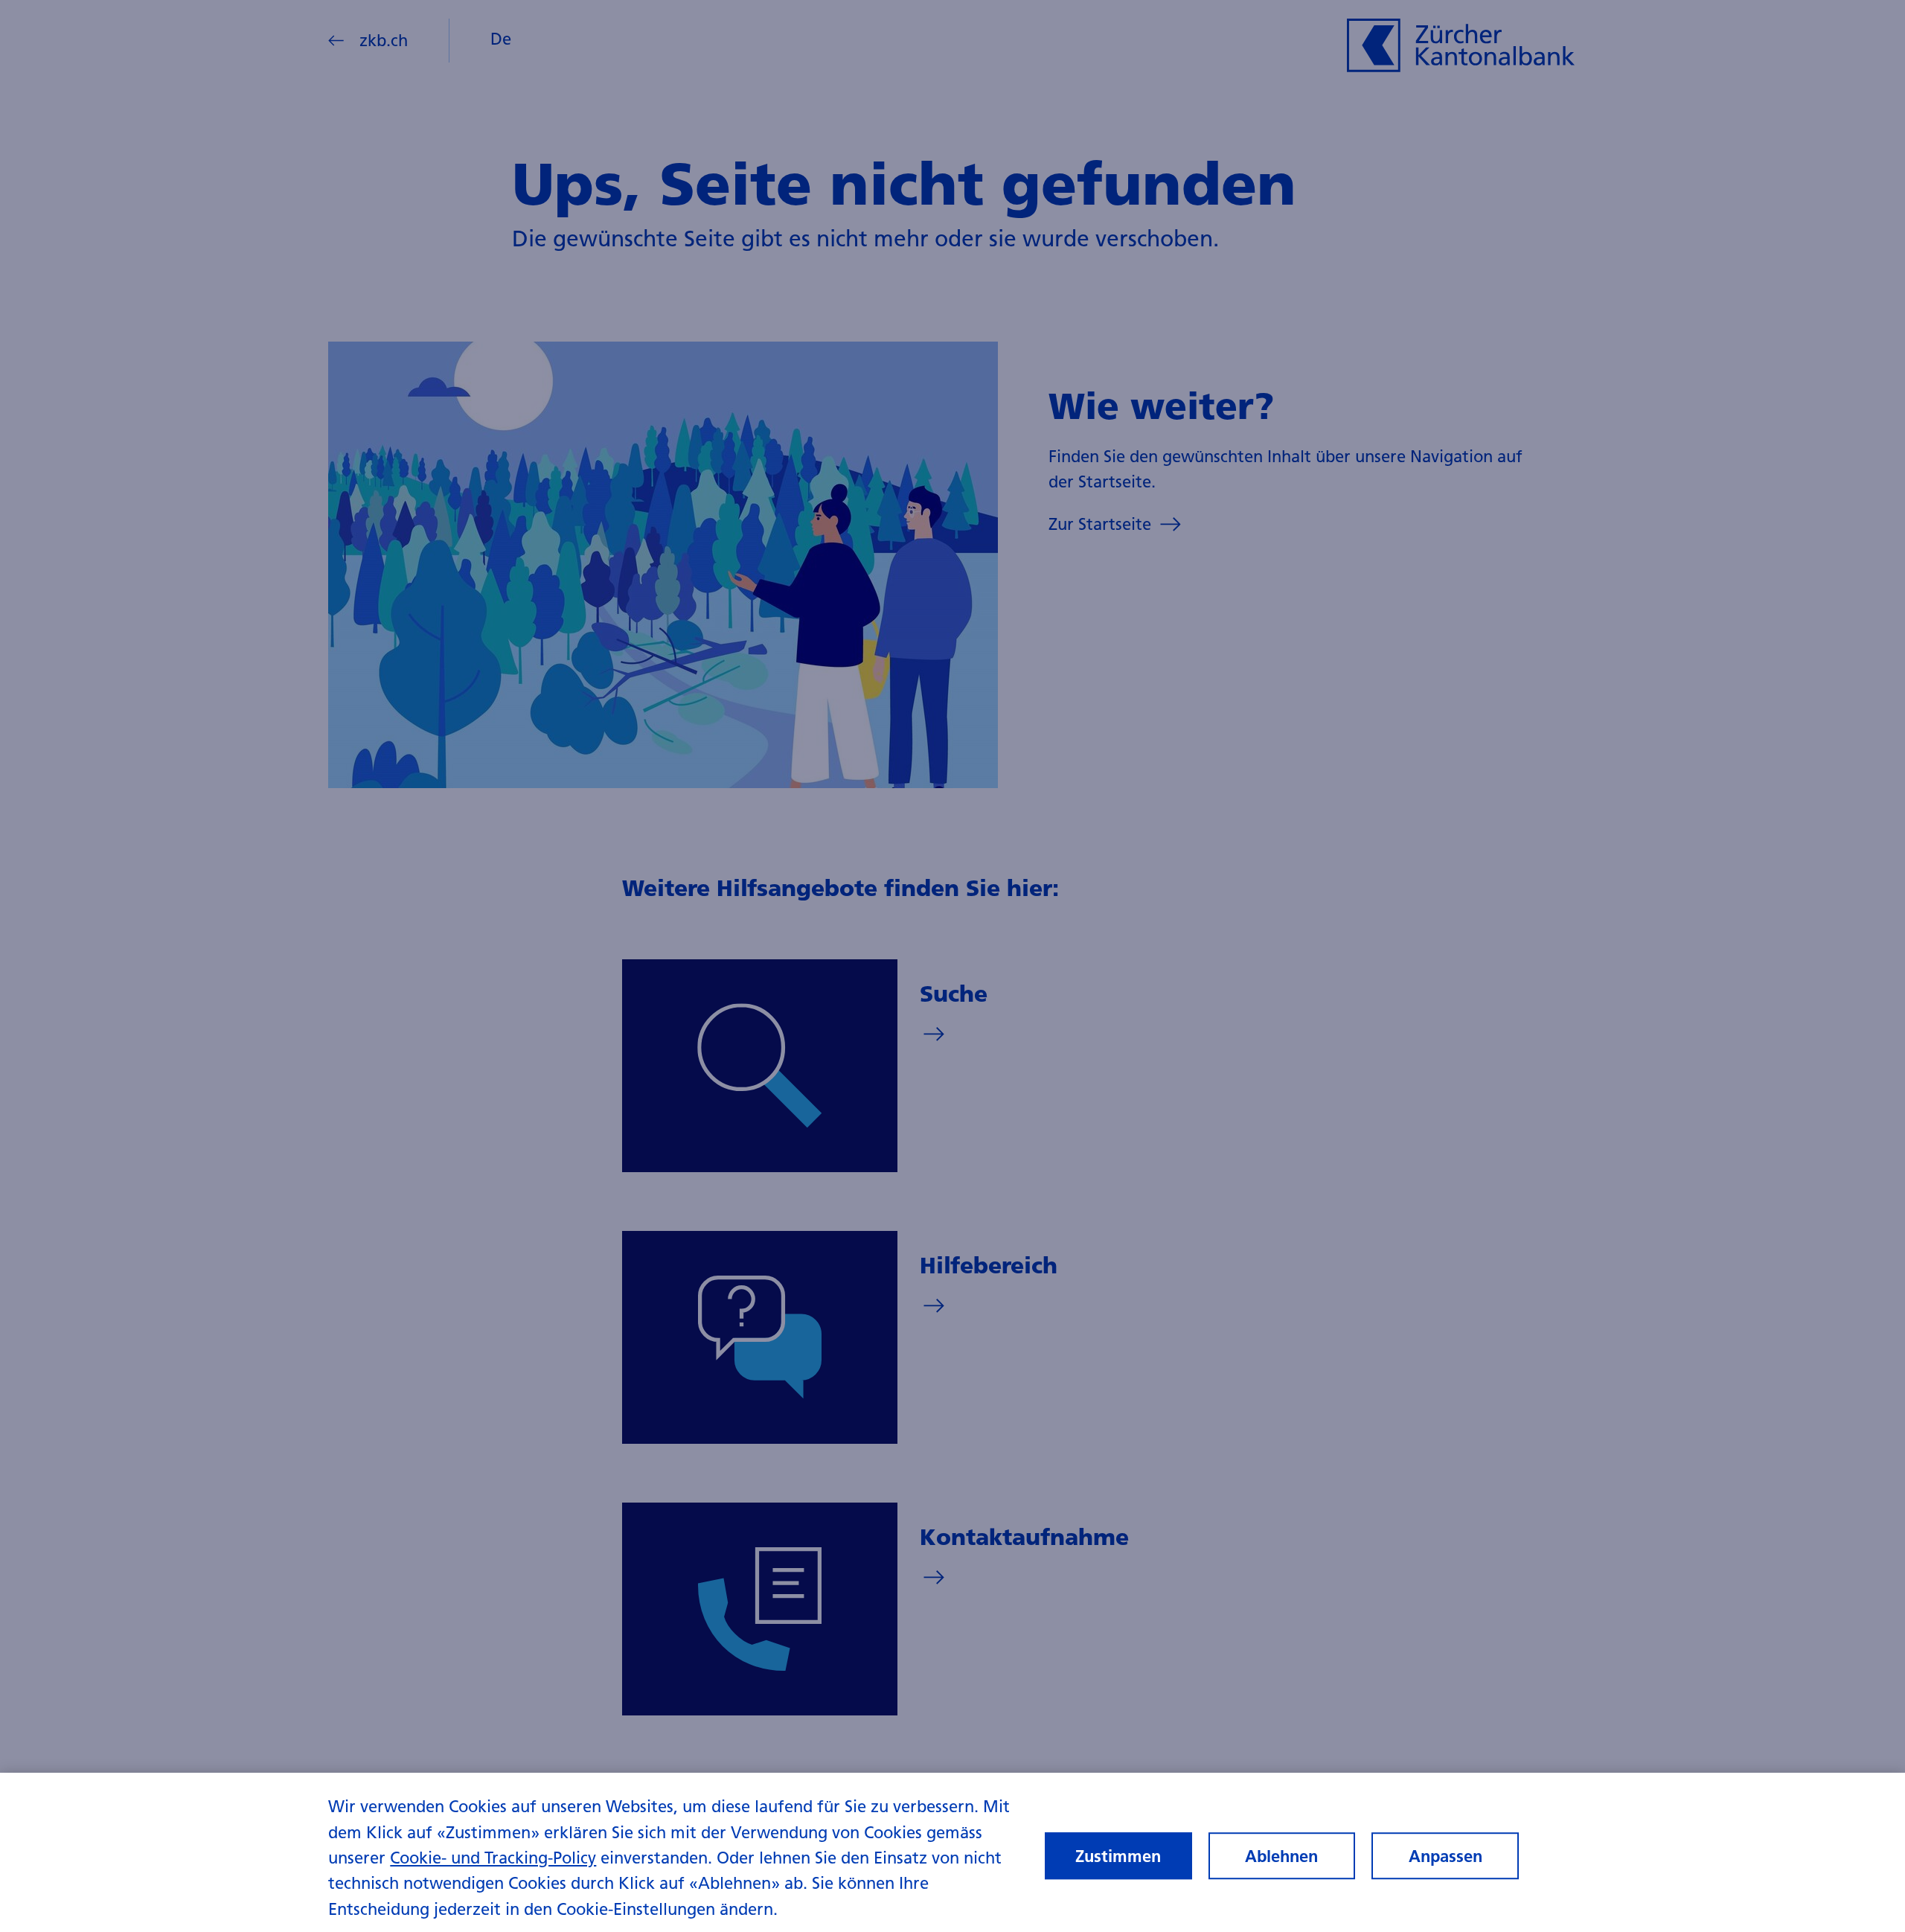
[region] (952, 1852)
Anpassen (1445, 1856)
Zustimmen (1118, 1856)
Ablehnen (1281, 1856)
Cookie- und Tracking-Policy (493, 1858)
